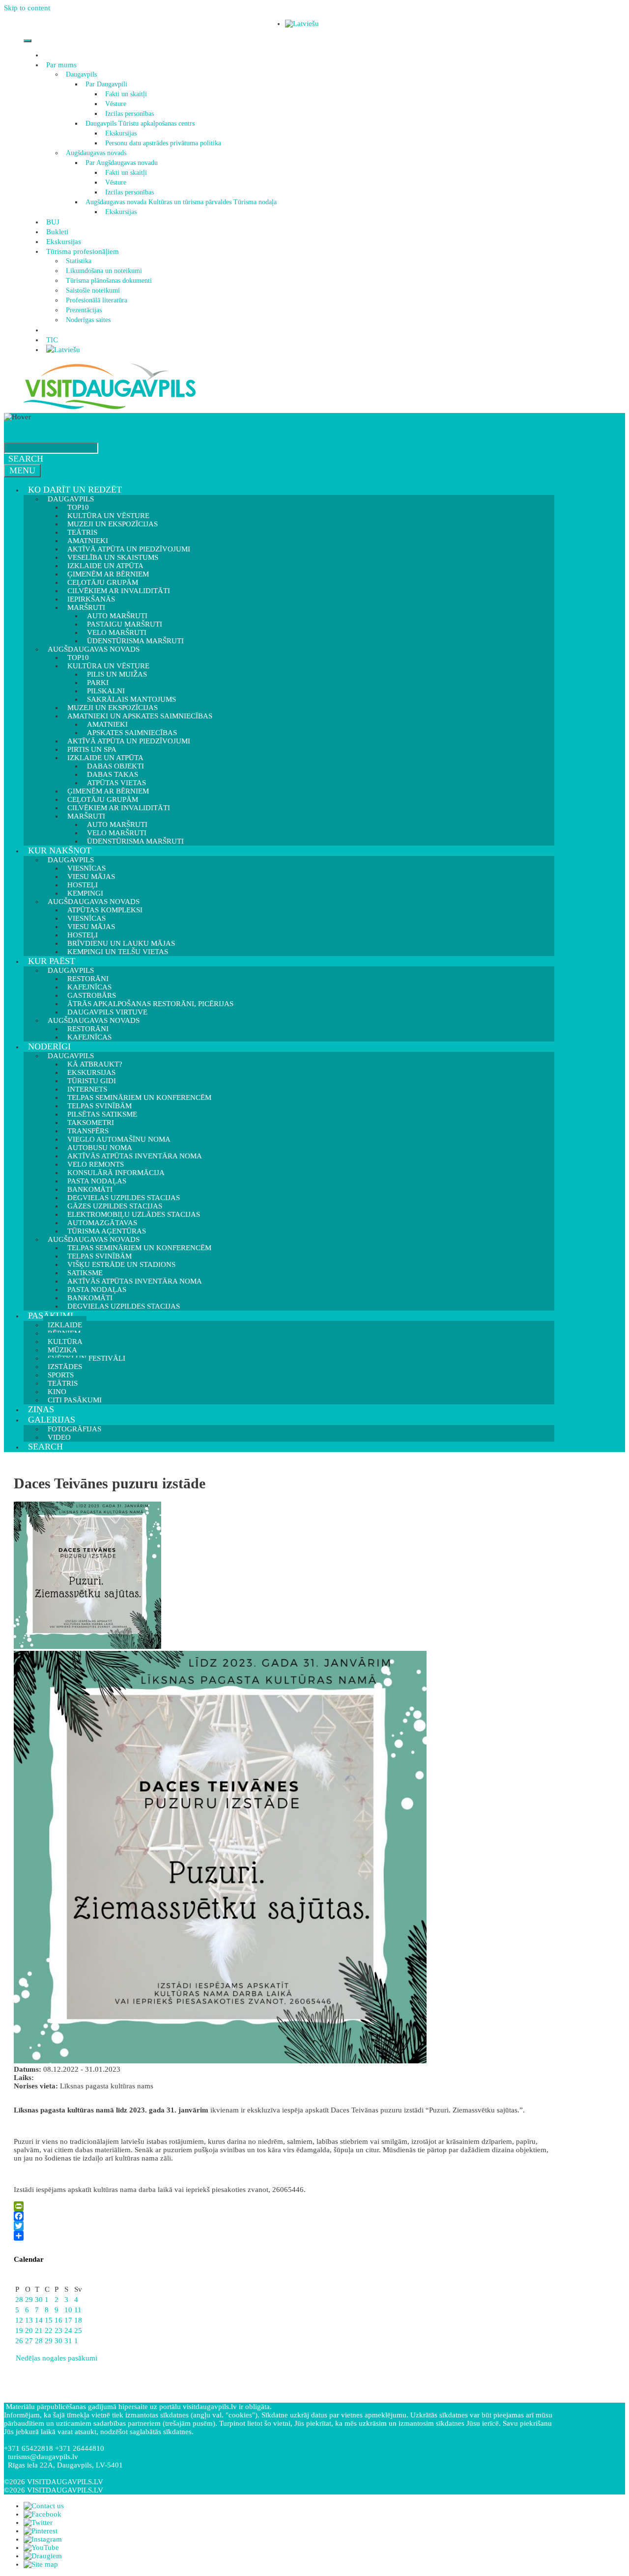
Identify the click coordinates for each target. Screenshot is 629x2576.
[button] (78, 65)
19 (19, 2330)
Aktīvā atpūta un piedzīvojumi (129, 741)
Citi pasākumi (75, 1400)
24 (68, 2330)
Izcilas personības (129, 114)
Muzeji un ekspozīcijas (113, 524)
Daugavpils (81, 74)
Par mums (61, 65)
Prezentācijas (84, 310)
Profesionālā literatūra (97, 300)
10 (68, 2310)
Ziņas (41, 1409)
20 (29, 2330)
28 (19, 2300)
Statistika (79, 261)
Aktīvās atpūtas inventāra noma (135, 1156)
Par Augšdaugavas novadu (122, 163)
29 (29, 2300)
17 (68, 2320)
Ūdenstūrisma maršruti (135, 841)
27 (29, 2341)
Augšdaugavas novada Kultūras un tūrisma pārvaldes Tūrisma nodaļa (181, 202)
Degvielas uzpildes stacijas (124, 1306)
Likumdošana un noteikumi (104, 271)
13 (29, 2320)
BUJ (53, 222)
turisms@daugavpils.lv (43, 2457)
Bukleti (57, 232)
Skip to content (27, 8)
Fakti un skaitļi (126, 94)
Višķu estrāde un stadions (121, 1264)
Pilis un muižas (117, 674)
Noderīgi (49, 1046)
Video (59, 1437)
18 (78, 2320)
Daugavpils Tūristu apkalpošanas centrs (140, 123)
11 (78, 2310)
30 (39, 2300)
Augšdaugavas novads (96, 153)
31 (68, 2341)
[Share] (282, 2236)
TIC (52, 340)
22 (49, 2330)
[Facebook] (282, 2216)
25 (78, 2330)
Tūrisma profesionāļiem (83, 251)
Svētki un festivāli (86, 1358)
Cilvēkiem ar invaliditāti (119, 808)
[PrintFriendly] (282, 2206)
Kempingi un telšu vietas (118, 952)
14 (39, 2320)
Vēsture (116, 104)
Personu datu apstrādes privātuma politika (163, 143)
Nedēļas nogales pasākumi (56, 2358)
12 (19, 2320)
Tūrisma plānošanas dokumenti (109, 281)
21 (39, 2330)
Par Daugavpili (106, 84)
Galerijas (52, 1420)
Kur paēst (52, 961)
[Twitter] (282, 2226)
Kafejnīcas (89, 1037)
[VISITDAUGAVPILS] (110, 409)
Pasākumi (51, 1315)
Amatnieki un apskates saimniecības (140, 716)
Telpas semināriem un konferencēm (139, 1097)
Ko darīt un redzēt (75, 490)
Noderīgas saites (88, 320)
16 (58, 2320)
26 (19, 2341)
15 (49, 2320)
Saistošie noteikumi (93, 290)
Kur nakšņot (60, 850)
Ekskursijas (121, 133)
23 (58, 2330)
